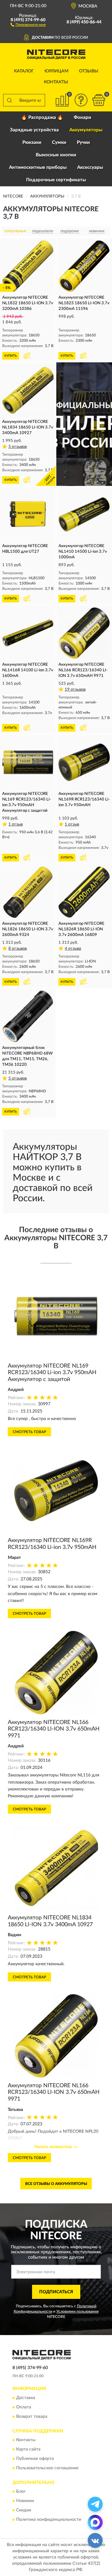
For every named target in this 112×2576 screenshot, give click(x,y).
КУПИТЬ (11, 356)
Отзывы (89, 71)
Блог (21, 2492)
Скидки (24, 2510)
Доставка (26, 2398)
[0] (99, 100)
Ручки (83, 142)
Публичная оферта (35, 2459)
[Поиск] (9, 100)
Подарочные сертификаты (56, 180)
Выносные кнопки (56, 155)
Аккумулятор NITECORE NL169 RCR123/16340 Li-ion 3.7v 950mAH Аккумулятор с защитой (52, 1373)
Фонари (82, 118)
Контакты (56, 82)
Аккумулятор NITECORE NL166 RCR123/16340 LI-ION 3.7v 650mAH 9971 (54, 1729)
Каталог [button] (24, 71)
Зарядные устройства (34, 130)
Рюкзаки (32, 142)
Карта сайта (28, 2449)
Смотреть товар (29, 1432)
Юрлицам (56, 71)
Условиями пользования (77, 2311)
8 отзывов (18, 949)
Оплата (24, 2407)
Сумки (59, 142)
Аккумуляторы (86, 130)
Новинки (25, 2501)
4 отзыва (73, 949)
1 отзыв (16, 824)
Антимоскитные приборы (38, 167)
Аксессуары (90, 167)
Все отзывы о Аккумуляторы (56, 2184)
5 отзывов (18, 447)
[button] (28, 24)
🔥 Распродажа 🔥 (42, 118)
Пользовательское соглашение (47, 2468)
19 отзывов (75, 690)
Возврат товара (32, 2417)
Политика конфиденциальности (49, 2520)
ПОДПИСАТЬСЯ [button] (56, 2292)
